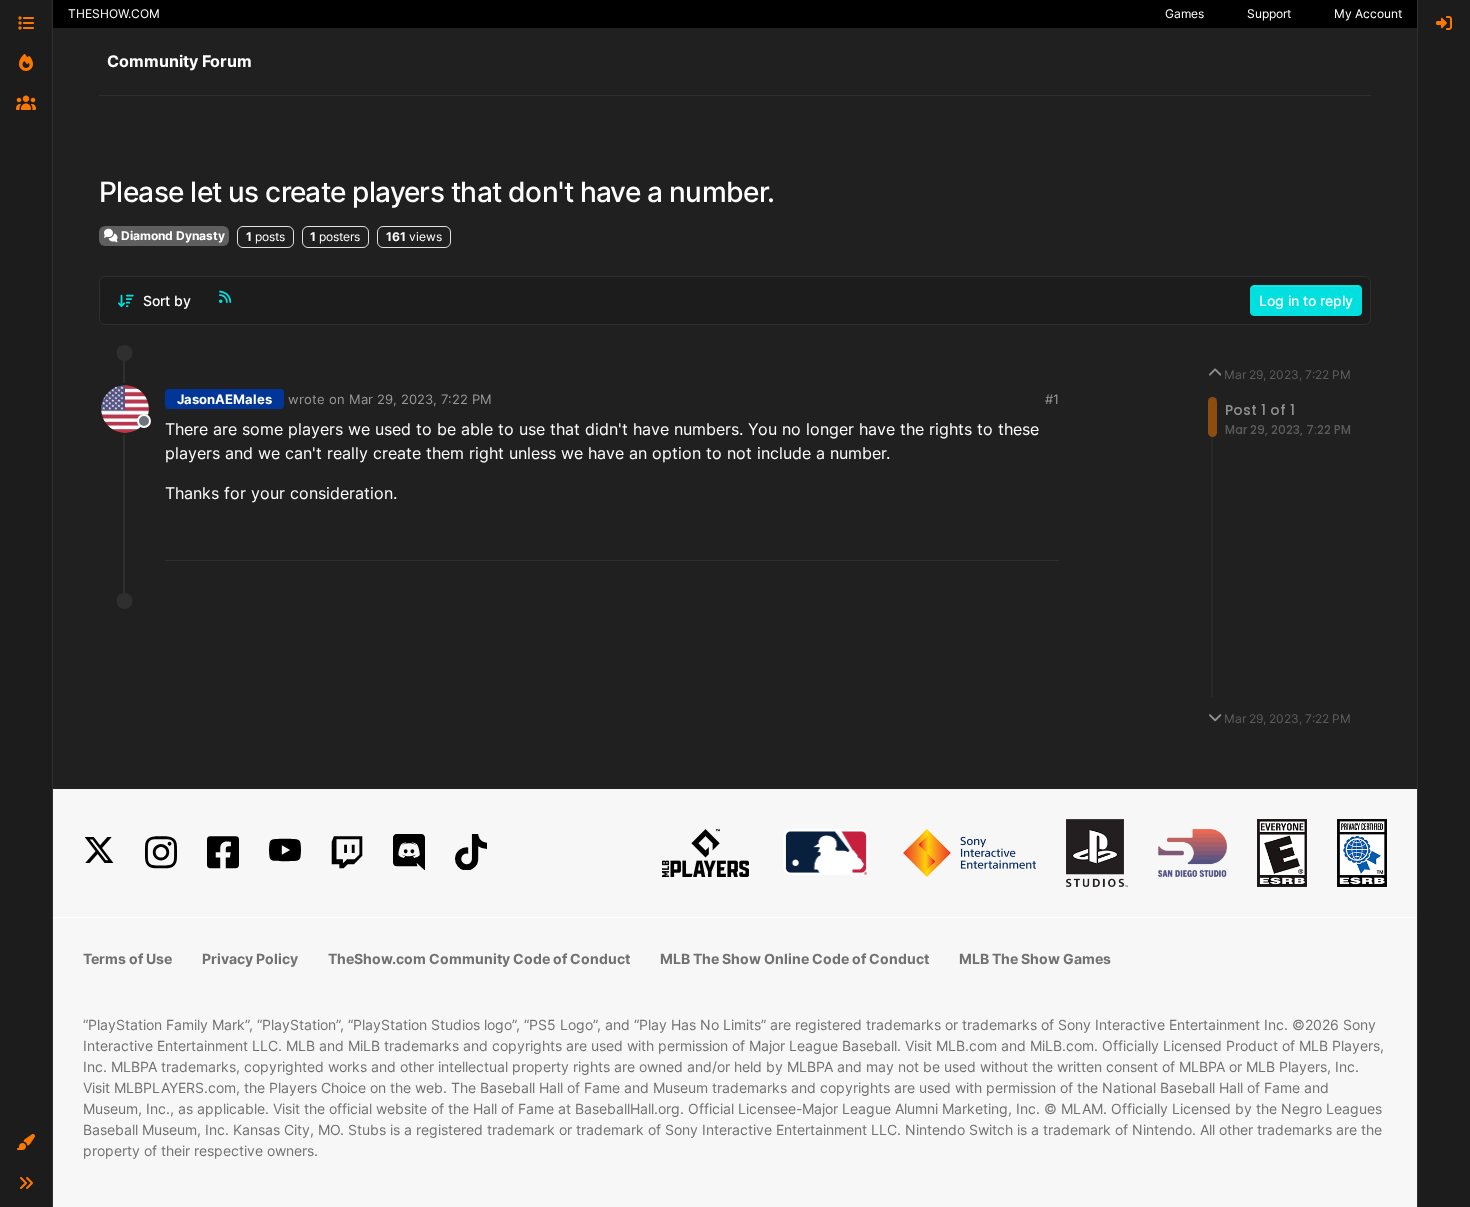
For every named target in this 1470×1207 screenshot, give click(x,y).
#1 (1052, 399)
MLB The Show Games (1035, 958)
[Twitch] (347, 852)
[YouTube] (285, 852)
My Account (1368, 13)
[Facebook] (223, 852)
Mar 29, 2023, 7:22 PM (420, 399)
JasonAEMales (224, 399)
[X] (99, 852)
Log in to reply (1306, 300)
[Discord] (409, 852)
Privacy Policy (250, 958)
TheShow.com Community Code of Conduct (479, 958)
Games (1184, 13)
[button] (26, 1143)
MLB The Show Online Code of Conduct (794, 958)
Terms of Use (127, 958)
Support (1269, 13)
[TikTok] (471, 852)
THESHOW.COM (114, 13)
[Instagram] (161, 852)
